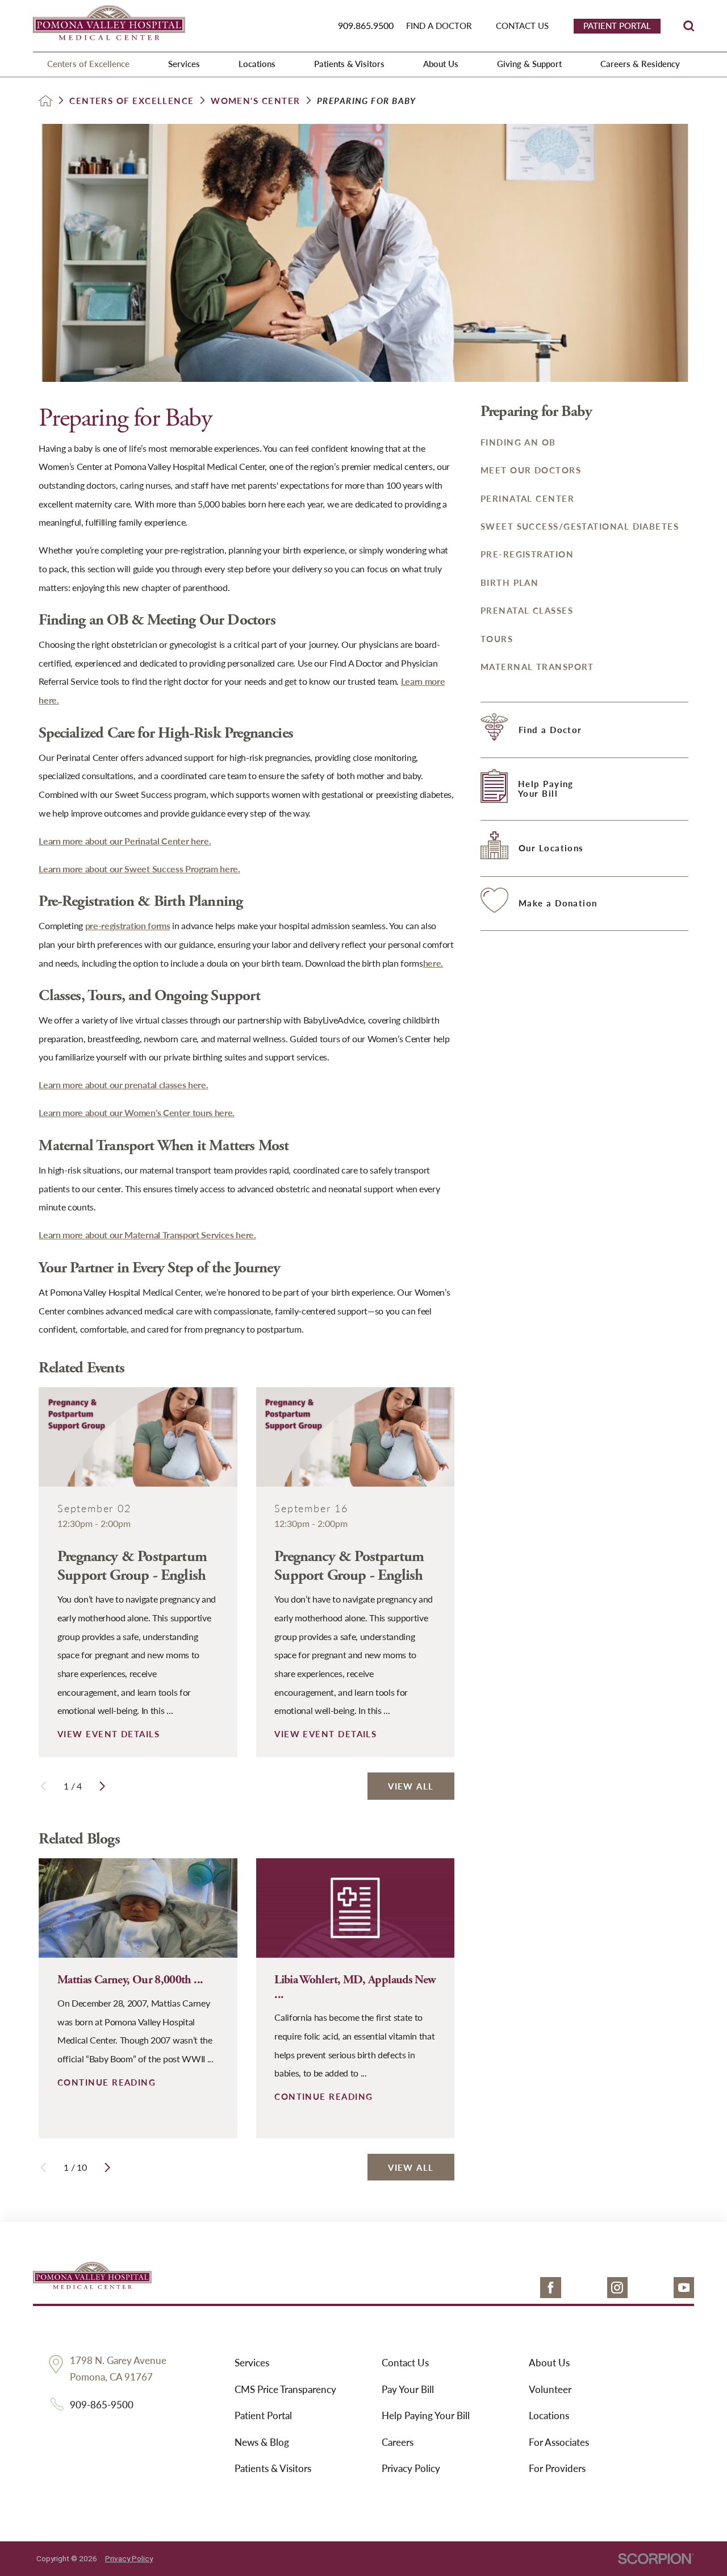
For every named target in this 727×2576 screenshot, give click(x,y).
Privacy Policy (411, 2468)
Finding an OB (518, 442)
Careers (398, 2442)
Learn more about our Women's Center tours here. (137, 1112)
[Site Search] (689, 26)
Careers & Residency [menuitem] (640, 64)
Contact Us (405, 2362)
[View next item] (102, 1786)
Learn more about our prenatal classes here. (123, 1085)
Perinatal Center (527, 498)
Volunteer (550, 2389)
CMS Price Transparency (285, 2389)
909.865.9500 (366, 25)
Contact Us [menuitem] (522, 26)
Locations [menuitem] (257, 64)
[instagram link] (618, 2288)
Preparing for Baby (536, 412)
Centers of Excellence (132, 101)
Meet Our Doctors (531, 470)
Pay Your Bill (408, 2389)
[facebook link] (551, 2288)
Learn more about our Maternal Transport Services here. (147, 1235)
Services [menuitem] (184, 64)
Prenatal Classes (527, 610)
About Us (549, 2362)
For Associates (559, 2442)
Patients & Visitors (273, 2468)
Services (252, 2362)
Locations (549, 2415)
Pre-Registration (527, 554)
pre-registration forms (128, 925)
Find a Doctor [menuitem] (439, 26)
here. (433, 963)
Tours (497, 639)
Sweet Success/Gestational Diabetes (580, 526)
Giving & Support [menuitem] (529, 64)
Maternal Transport (537, 667)
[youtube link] (684, 2288)
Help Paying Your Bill (426, 2415)
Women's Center (255, 101)
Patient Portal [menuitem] (617, 26)
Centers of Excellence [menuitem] (88, 64)
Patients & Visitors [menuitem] (349, 64)
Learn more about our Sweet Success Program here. (139, 869)
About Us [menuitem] (441, 64)
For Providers (557, 2468)
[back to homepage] (46, 101)
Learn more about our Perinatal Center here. (125, 841)
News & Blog (262, 2442)
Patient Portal (263, 2415)
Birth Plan (510, 582)
